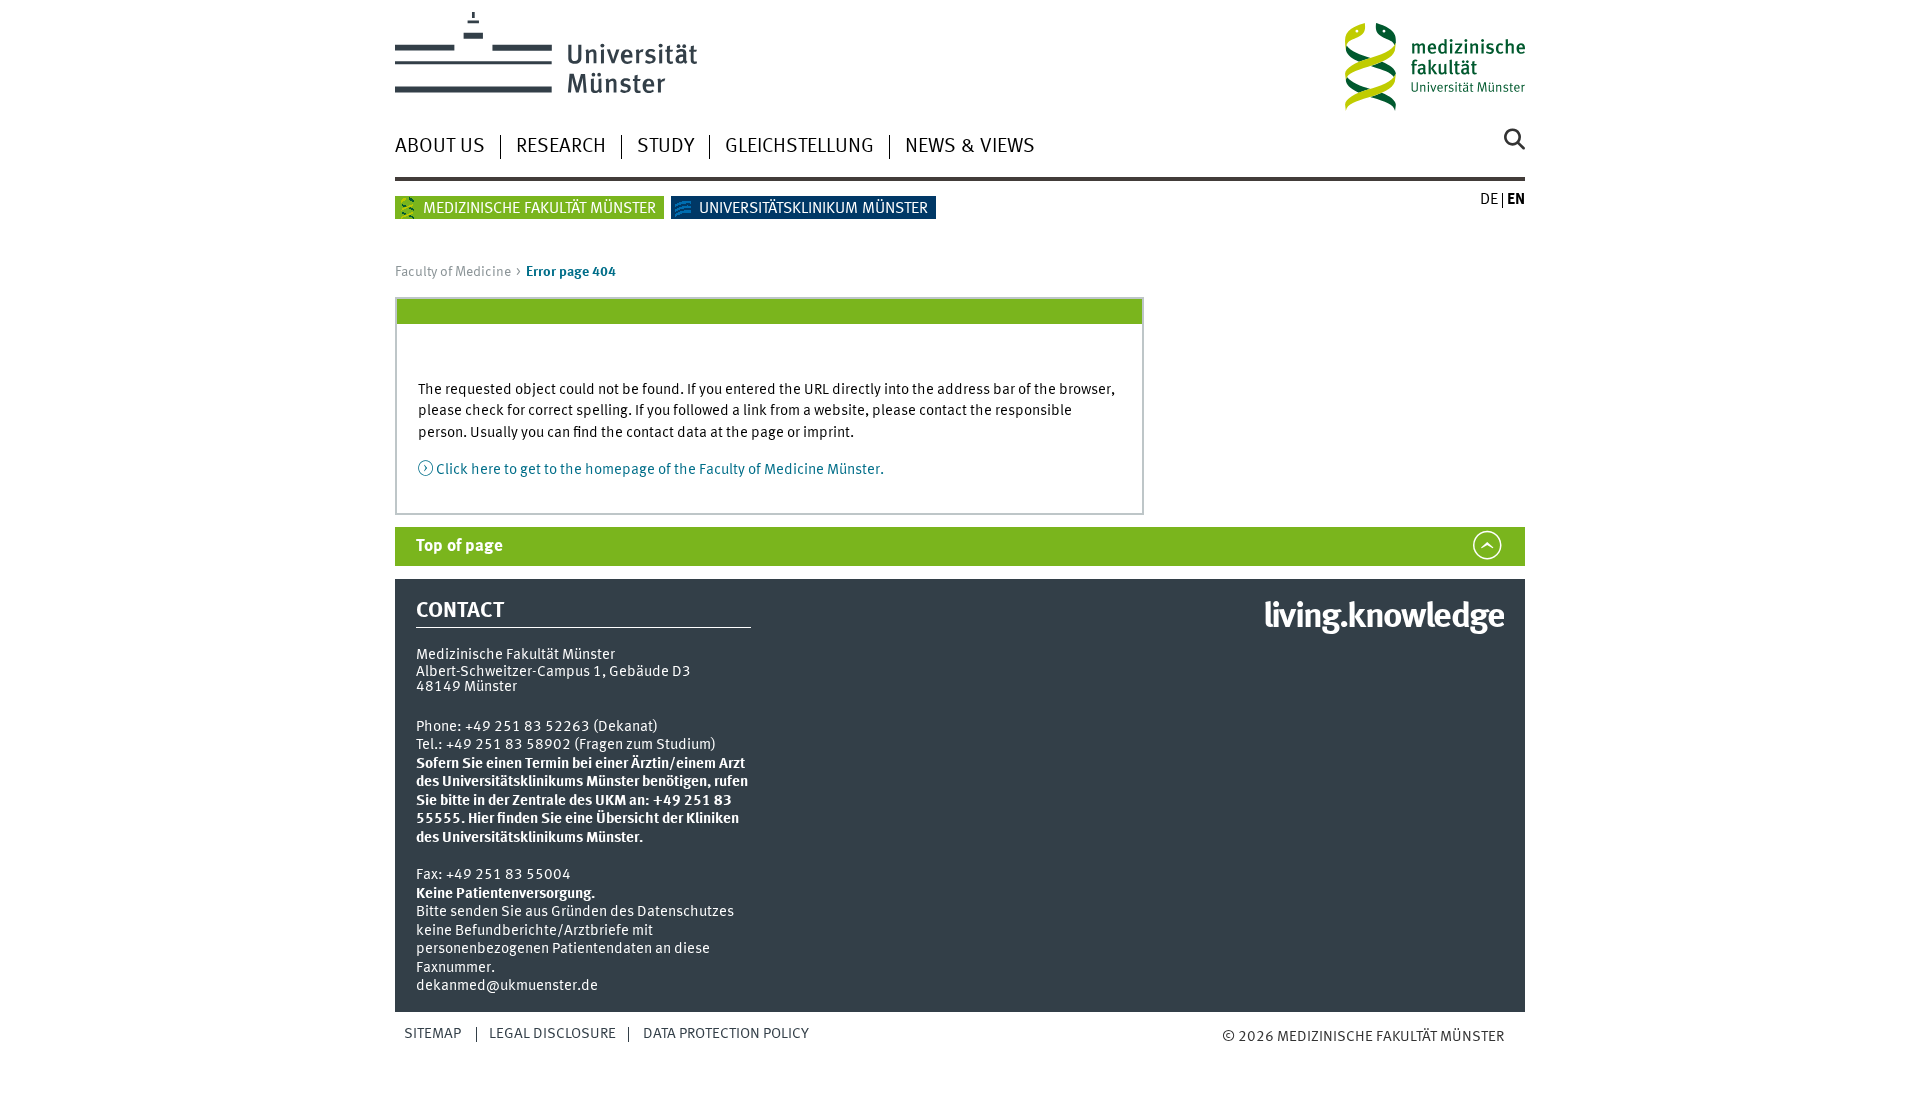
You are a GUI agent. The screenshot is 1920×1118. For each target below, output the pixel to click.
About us (440, 147)
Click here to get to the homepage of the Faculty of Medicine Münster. (660, 470)
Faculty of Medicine (453, 272)
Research (561, 147)
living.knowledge (1383, 618)
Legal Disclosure (552, 1034)
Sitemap (432, 1034)
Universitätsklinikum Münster (813, 209)
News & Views (970, 147)
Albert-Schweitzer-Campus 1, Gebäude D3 (553, 672)
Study (665, 147)
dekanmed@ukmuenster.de (507, 986)
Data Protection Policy (726, 1034)
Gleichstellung (799, 147)
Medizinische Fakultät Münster (539, 209)
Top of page (459, 546)
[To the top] (1242, 1057)
